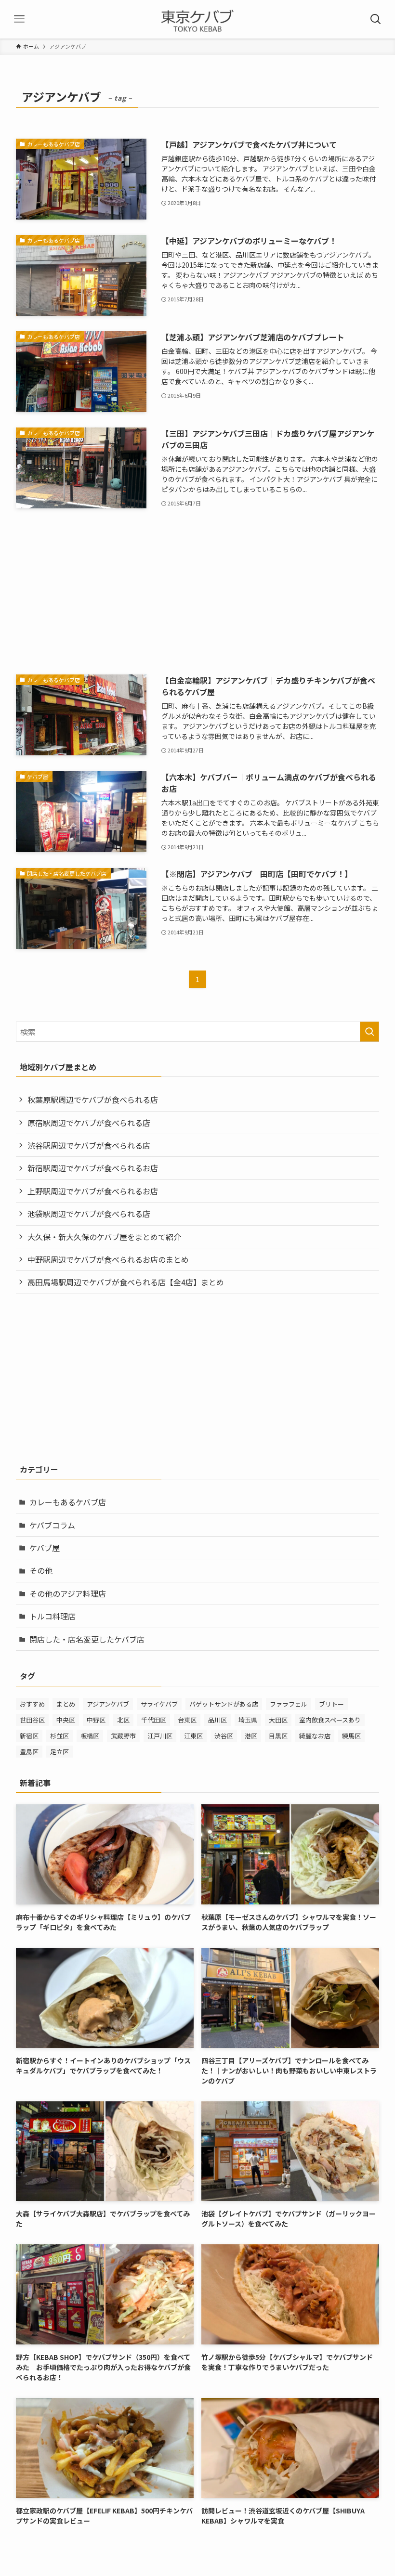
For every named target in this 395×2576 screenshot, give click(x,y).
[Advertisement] (197, 592)
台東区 (187, 1720)
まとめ (66, 1704)
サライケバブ (159, 1704)
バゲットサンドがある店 (224, 1704)
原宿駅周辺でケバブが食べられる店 (89, 1123)
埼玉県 (248, 1720)
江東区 (193, 1736)
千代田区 (154, 1720)
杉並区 (59, 1736)
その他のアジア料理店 (68, 1593)
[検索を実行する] (369, 1032)
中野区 (96, 1720)
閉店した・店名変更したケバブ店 (87, 1639)
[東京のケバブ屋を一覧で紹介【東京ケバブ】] (197, 19)
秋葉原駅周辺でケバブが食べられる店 (93, 1100)
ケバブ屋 (45, 1548)
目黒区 (278, 1736)
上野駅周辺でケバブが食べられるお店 (93, 1191)
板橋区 (90, 1736)
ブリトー (331, 1704)
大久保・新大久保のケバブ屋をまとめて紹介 (104, 1237)
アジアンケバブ (108, 1704)
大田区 (278, 1720)
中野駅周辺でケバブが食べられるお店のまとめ (108, 1259)
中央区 (66, 1720)
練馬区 (351, 1736)
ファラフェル (289, 1704)
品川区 (217, 1720)
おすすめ (32, 1704)
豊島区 (29, 1752)
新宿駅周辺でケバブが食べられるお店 (93, 1168)
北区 (123, 1720)
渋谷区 (224, 1736)
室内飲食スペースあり (330, 1720)
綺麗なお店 (315, 1736)
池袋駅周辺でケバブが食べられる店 (89, 1214)
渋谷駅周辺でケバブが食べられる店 (89, 1145)
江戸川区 (160, 1736)
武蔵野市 (123, 1736)
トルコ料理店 (53, 1616)
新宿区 (29, 1736)
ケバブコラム (52, 1525)
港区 (251, 1736)
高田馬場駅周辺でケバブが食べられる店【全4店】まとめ (126, 1282)
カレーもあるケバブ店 (68, 1502)
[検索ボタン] (376, 19)
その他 (41, 1570)
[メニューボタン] (19, 19)
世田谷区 (32, 1720)
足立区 (59, 1752)
